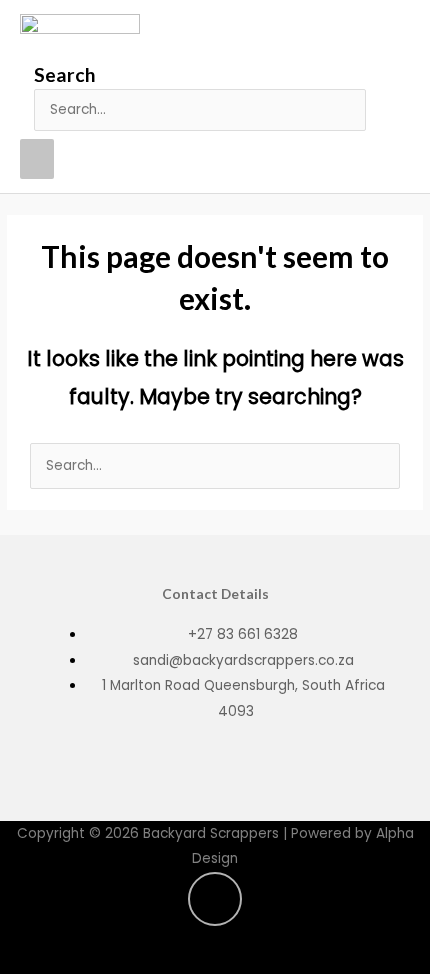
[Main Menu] (37, 159)
